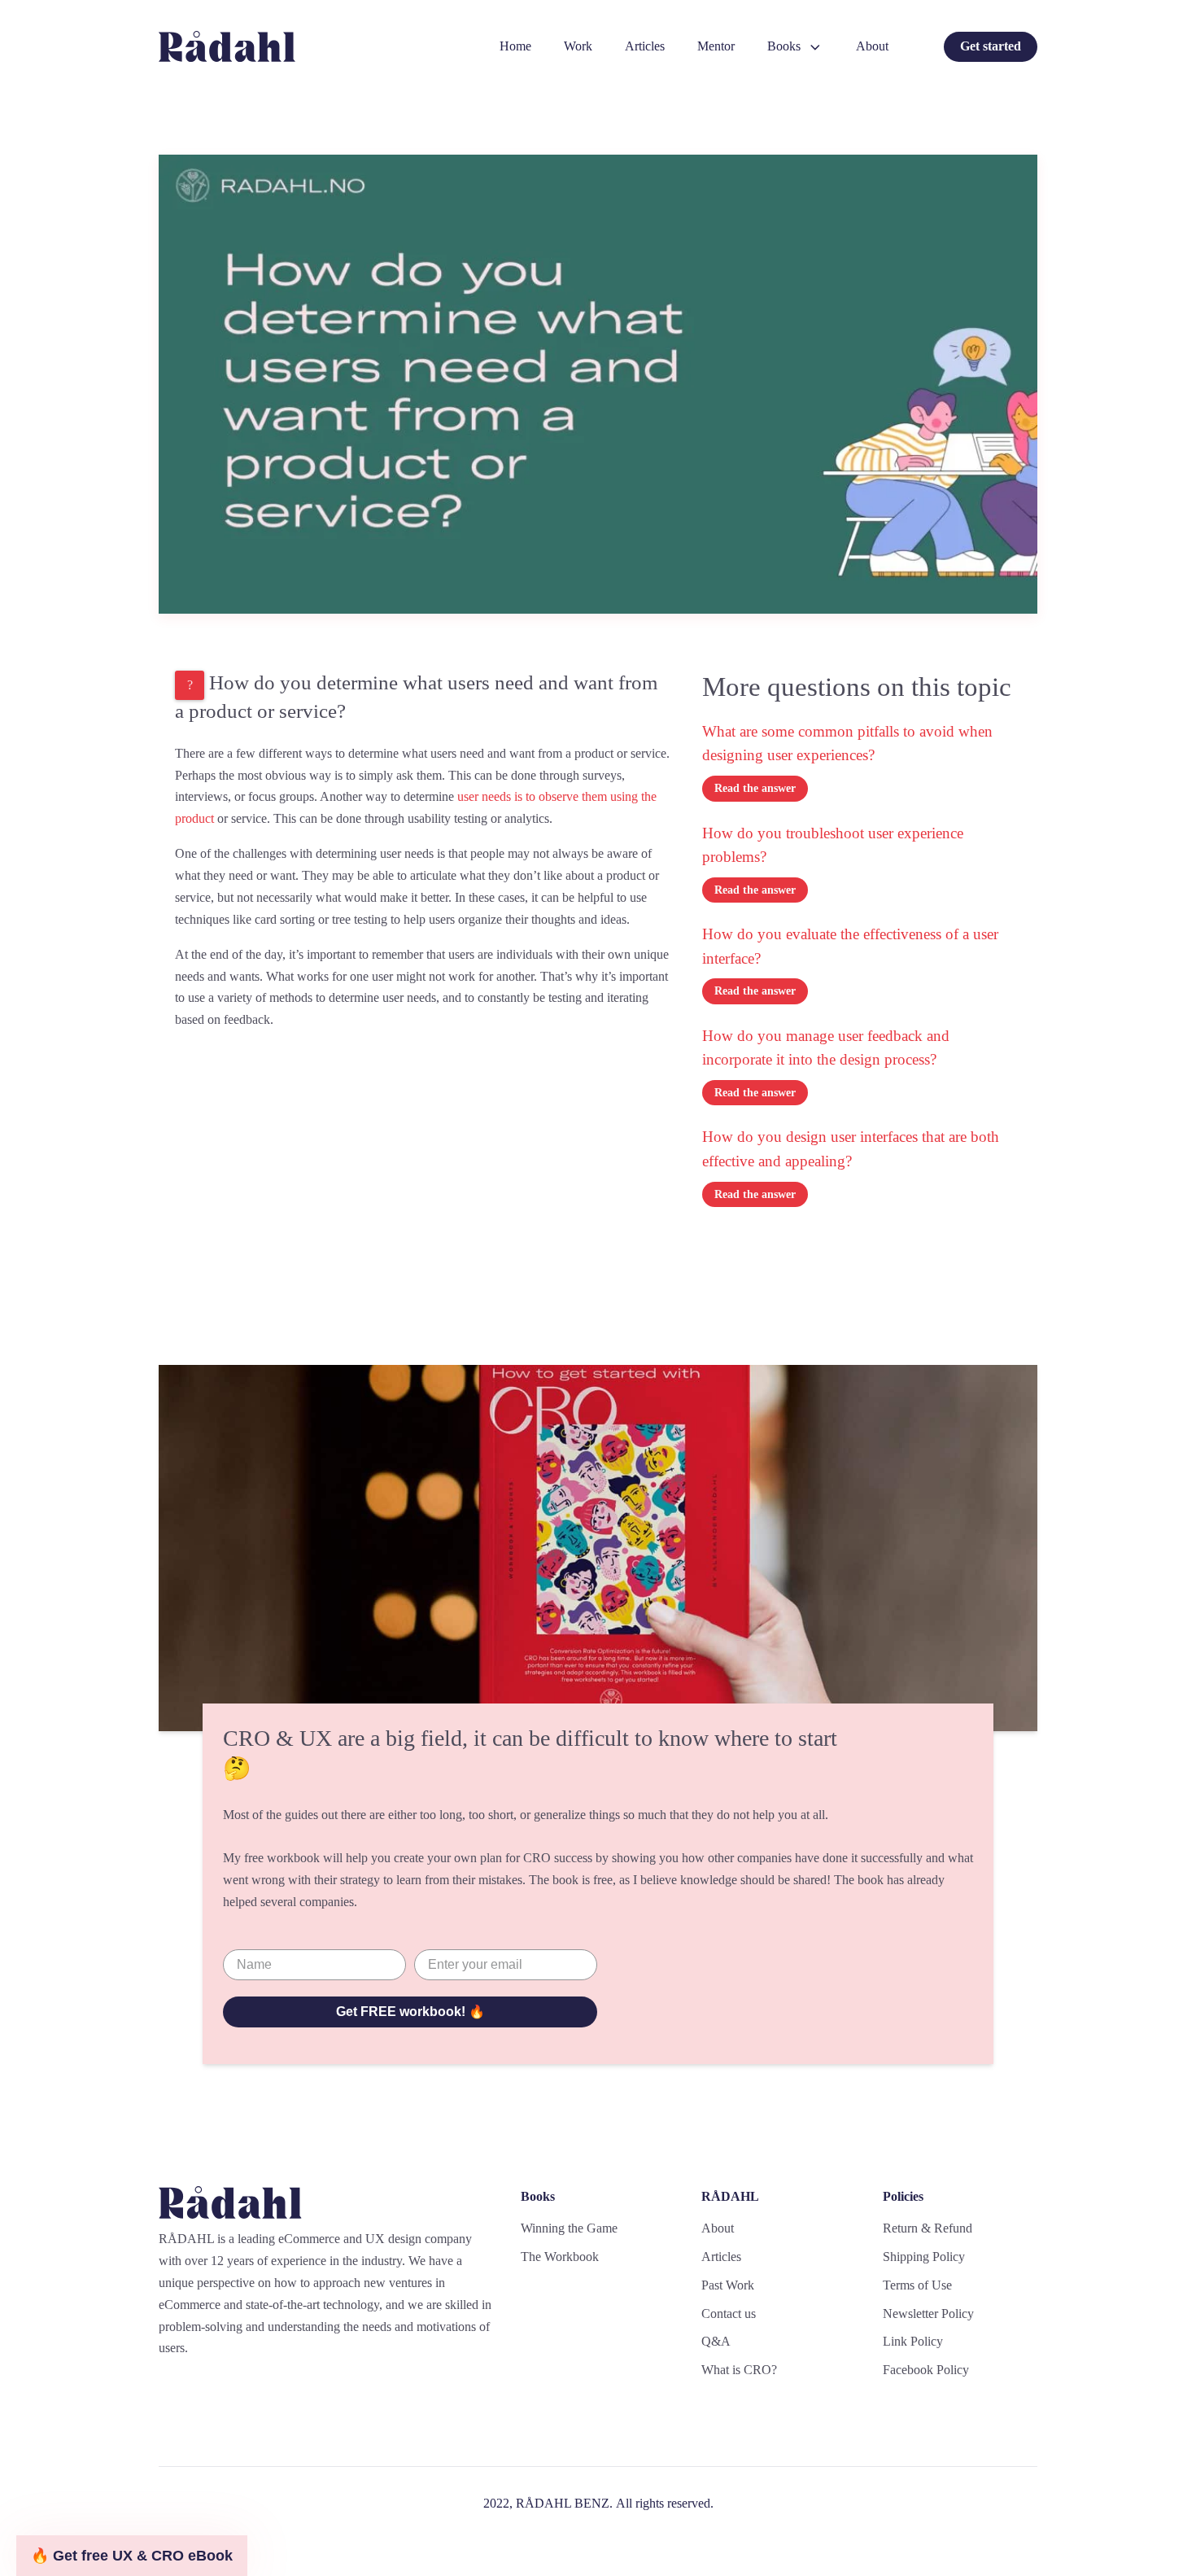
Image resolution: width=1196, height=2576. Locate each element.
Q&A (716, 2341)
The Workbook (560, 2257)
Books (784, 46)
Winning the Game (569, 2228)
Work (578, 46)
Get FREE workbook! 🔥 (410, 2012)
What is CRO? (739, 2370)
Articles (645, 46)
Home (515, 46)
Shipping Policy (924, 2257)
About (872, 46)
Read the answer (755, 788)
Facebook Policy (926, 2370)
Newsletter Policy (928, 2314)
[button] (132, 2556)
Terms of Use (917, 2285)
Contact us (729, 2314)
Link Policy (913, 2341)
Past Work (728, 2285)
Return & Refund (928, 2228)
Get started (991, 46)
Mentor (716, 46)
